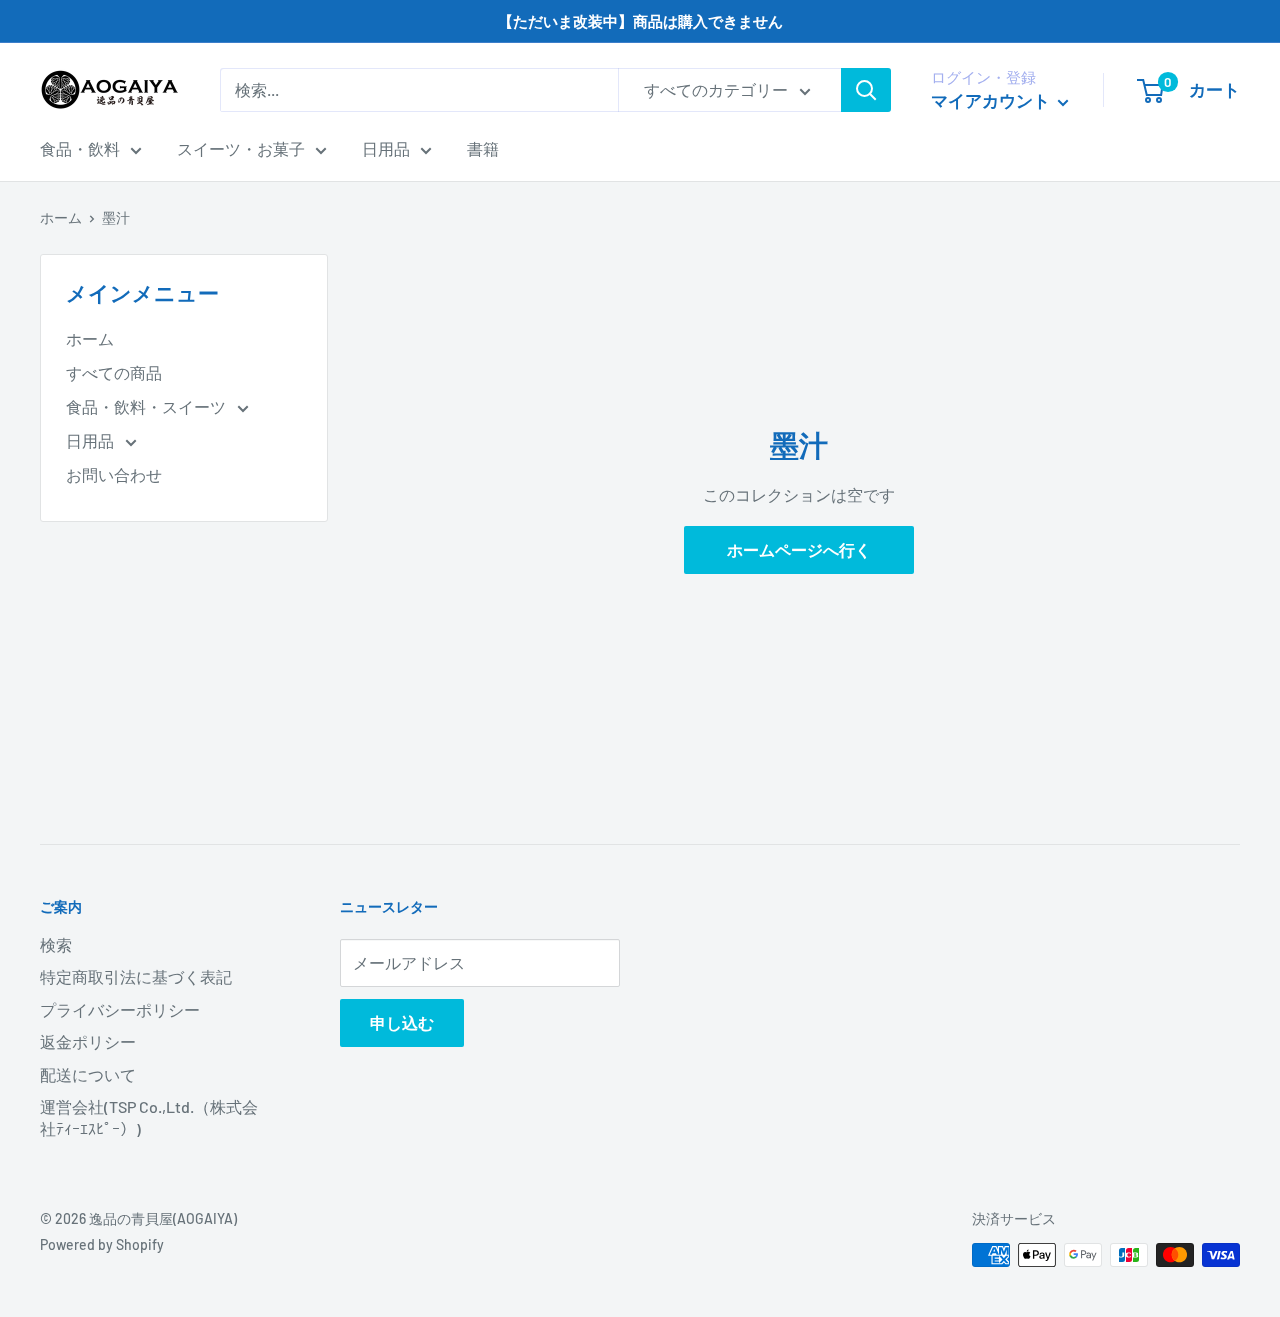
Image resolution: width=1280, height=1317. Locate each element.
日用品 (386, 148)
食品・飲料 (80, 148)
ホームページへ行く (799, 549)
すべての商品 (114, 372)
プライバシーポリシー (120, 1009)
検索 (56, 944)
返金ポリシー (88, 1041)
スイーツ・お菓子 (241, 148)
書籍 (483, 148)
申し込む (402, 1022)
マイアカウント (992, 100)
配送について (88, 1074)
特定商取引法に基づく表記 (136, 976)
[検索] (866, 90)
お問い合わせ (114, 474)
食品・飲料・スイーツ (147, 406)
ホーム (61, 217)
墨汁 (116, 217)
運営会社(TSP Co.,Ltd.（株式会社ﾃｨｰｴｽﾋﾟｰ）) (149, 1117)
